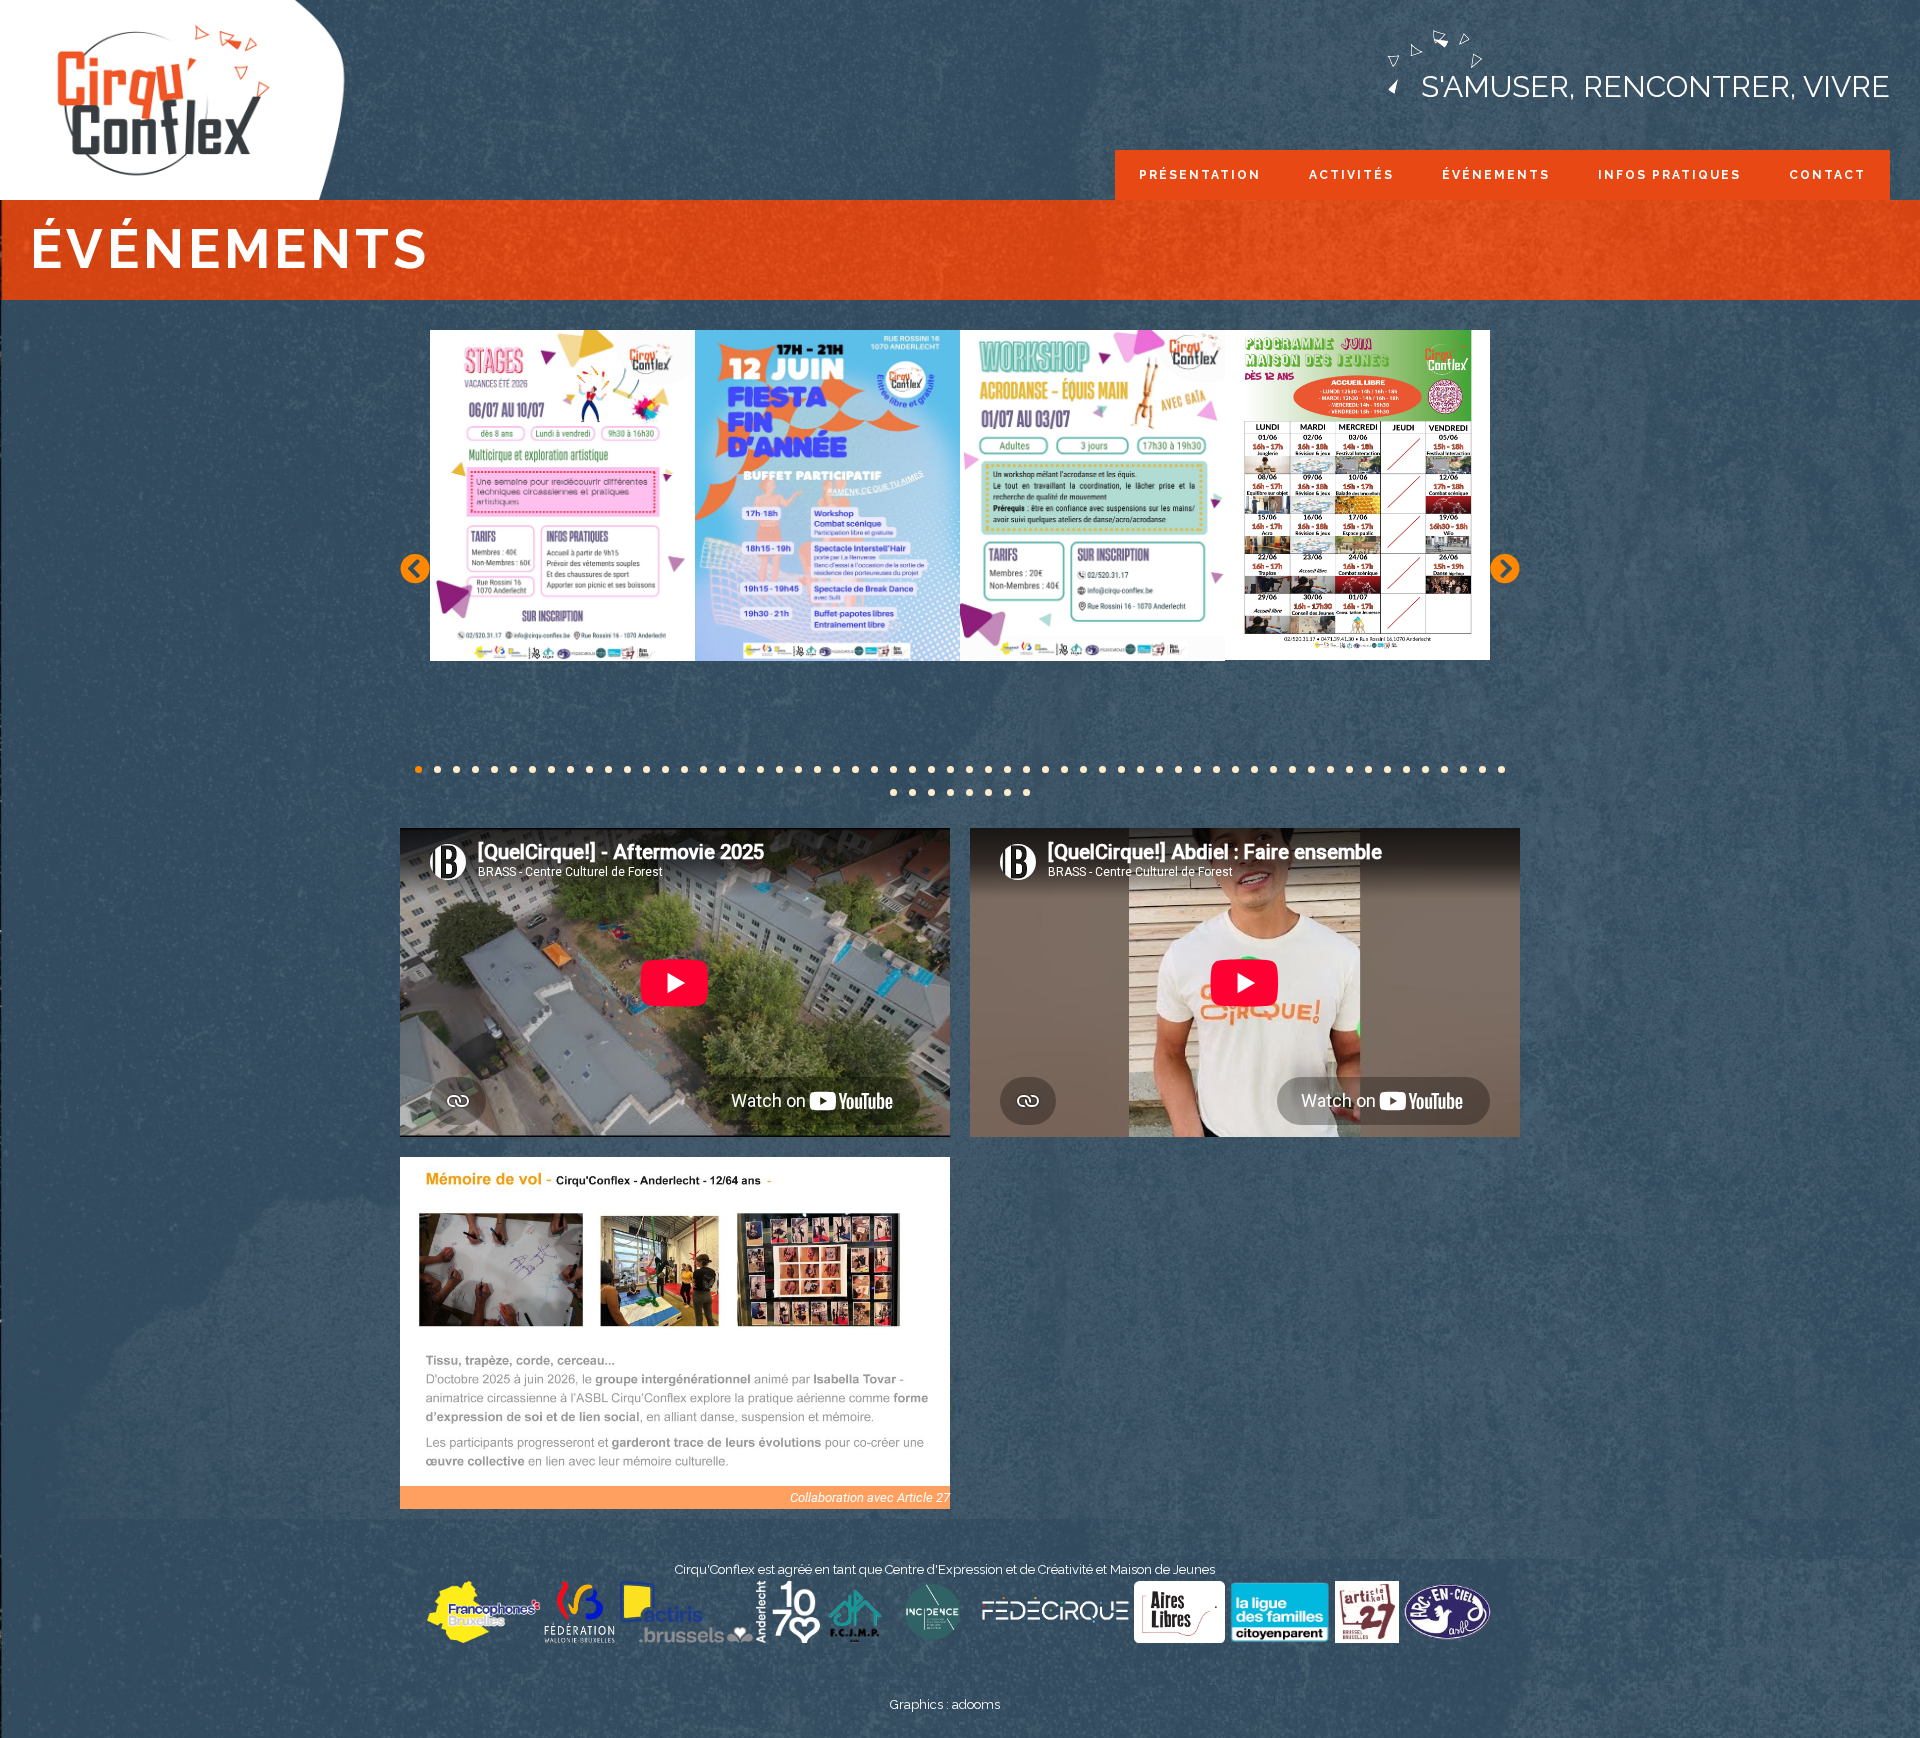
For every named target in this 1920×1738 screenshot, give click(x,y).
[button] (415, 569)
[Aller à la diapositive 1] (418, 769)
